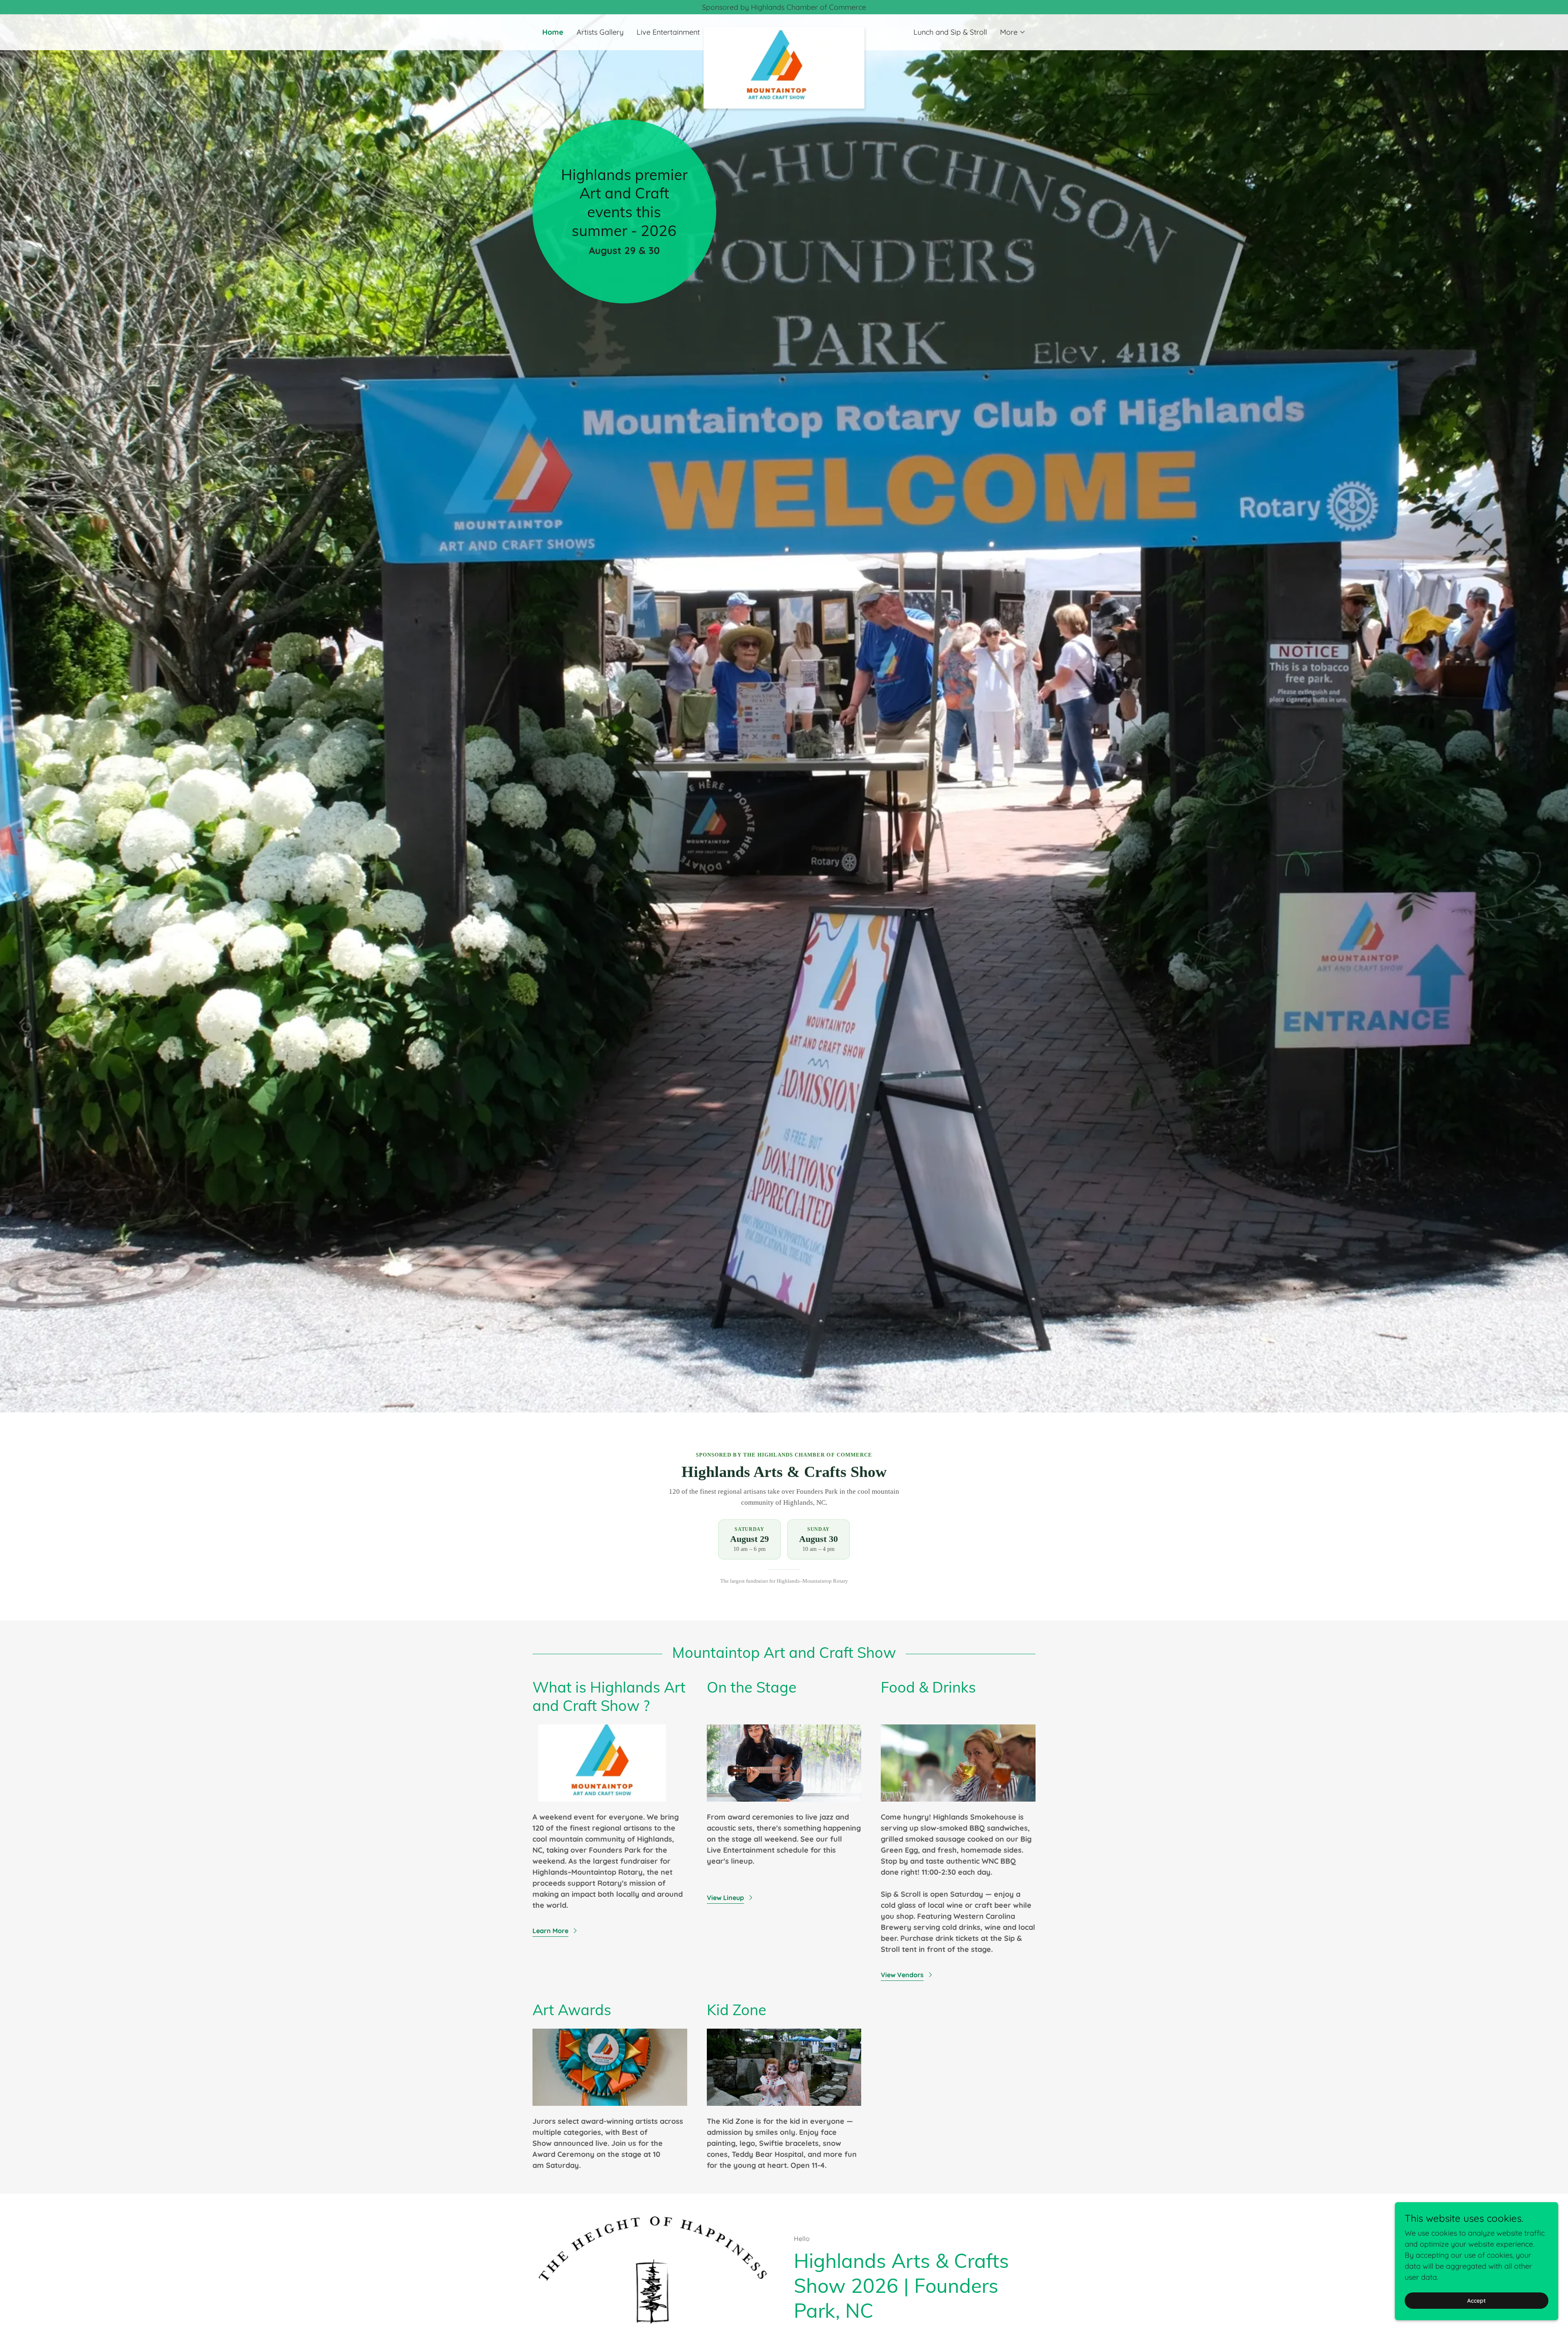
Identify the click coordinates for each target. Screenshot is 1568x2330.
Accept (1477, 2301)
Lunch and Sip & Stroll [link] (950, 32)
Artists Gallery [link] (600, 32)
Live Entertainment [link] (668, 32)
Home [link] (553, 32)
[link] (784, 31)
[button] (1013, 32)
